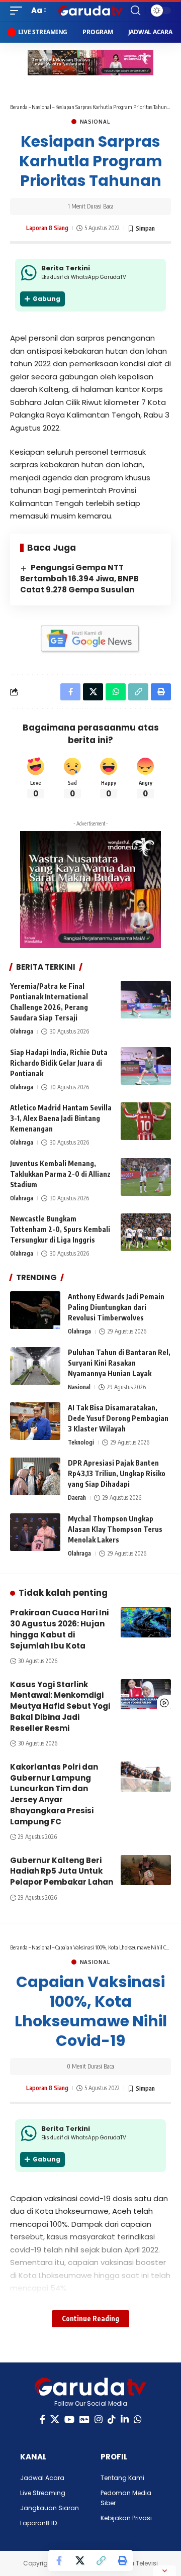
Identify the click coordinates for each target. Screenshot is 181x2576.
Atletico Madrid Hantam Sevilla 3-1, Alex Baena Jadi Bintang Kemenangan (61, 1118)
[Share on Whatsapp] (116, 692)
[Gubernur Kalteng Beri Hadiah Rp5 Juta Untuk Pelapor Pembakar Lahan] (146, 1870)
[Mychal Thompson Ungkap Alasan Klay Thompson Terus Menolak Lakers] (35, 1532)
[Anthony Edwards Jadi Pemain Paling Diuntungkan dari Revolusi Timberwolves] (35, 1310)
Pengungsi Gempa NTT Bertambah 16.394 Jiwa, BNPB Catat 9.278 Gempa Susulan (79, 579)
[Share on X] (80, 2560)
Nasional (41, 107)
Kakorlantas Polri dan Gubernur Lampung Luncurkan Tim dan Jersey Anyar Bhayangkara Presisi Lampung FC (54, 1794)
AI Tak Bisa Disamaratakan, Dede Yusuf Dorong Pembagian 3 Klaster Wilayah (118, 1418)
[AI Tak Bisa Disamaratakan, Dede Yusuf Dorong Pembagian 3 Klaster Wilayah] (35, 1421)
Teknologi (81, 1442)
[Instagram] (99, 2419)
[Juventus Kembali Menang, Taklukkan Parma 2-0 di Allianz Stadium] (146, 1177)
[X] (55, 2419)
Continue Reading (90, 2319)
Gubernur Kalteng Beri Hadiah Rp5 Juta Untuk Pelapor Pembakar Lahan (62, 1871)
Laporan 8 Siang (47, 228)
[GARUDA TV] (90, 11)
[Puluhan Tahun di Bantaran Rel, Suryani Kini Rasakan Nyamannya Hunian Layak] (35, 1366)
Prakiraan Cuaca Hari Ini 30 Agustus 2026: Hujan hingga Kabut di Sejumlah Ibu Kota (59, 1629)
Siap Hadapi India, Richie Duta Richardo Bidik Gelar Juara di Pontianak (59, 1063)
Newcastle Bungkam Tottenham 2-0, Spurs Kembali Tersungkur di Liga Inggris (60, 1229)
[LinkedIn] (125, 2419)
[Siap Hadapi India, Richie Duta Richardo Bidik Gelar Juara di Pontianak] (146, 1066)
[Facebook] (42, 2419)
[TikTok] (112, 2419)
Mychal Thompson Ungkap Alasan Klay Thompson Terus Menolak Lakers (115, 1529)
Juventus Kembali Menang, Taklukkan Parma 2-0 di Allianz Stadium (60, 1174)
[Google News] (84, 2419)
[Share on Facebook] (59, 2560)
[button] (19, 11)
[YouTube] (69, 2419)
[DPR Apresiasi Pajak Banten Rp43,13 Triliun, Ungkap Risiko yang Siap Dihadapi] (35, 1476)
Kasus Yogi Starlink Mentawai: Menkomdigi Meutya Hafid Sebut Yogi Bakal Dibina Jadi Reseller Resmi (60, 1706)
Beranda (19, 107)
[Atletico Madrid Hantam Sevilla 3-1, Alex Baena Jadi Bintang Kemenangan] (146, 1121)
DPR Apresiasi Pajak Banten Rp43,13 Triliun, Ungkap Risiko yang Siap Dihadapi (117, 1473)
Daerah (77, 1498)
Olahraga (22, 1031)
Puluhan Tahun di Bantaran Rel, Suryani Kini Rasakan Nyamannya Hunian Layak (119, 1363)
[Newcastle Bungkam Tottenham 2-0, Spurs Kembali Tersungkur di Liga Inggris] (146, 1232)
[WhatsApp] (138, 2419)
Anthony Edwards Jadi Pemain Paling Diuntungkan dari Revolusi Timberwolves (116, 1307)
